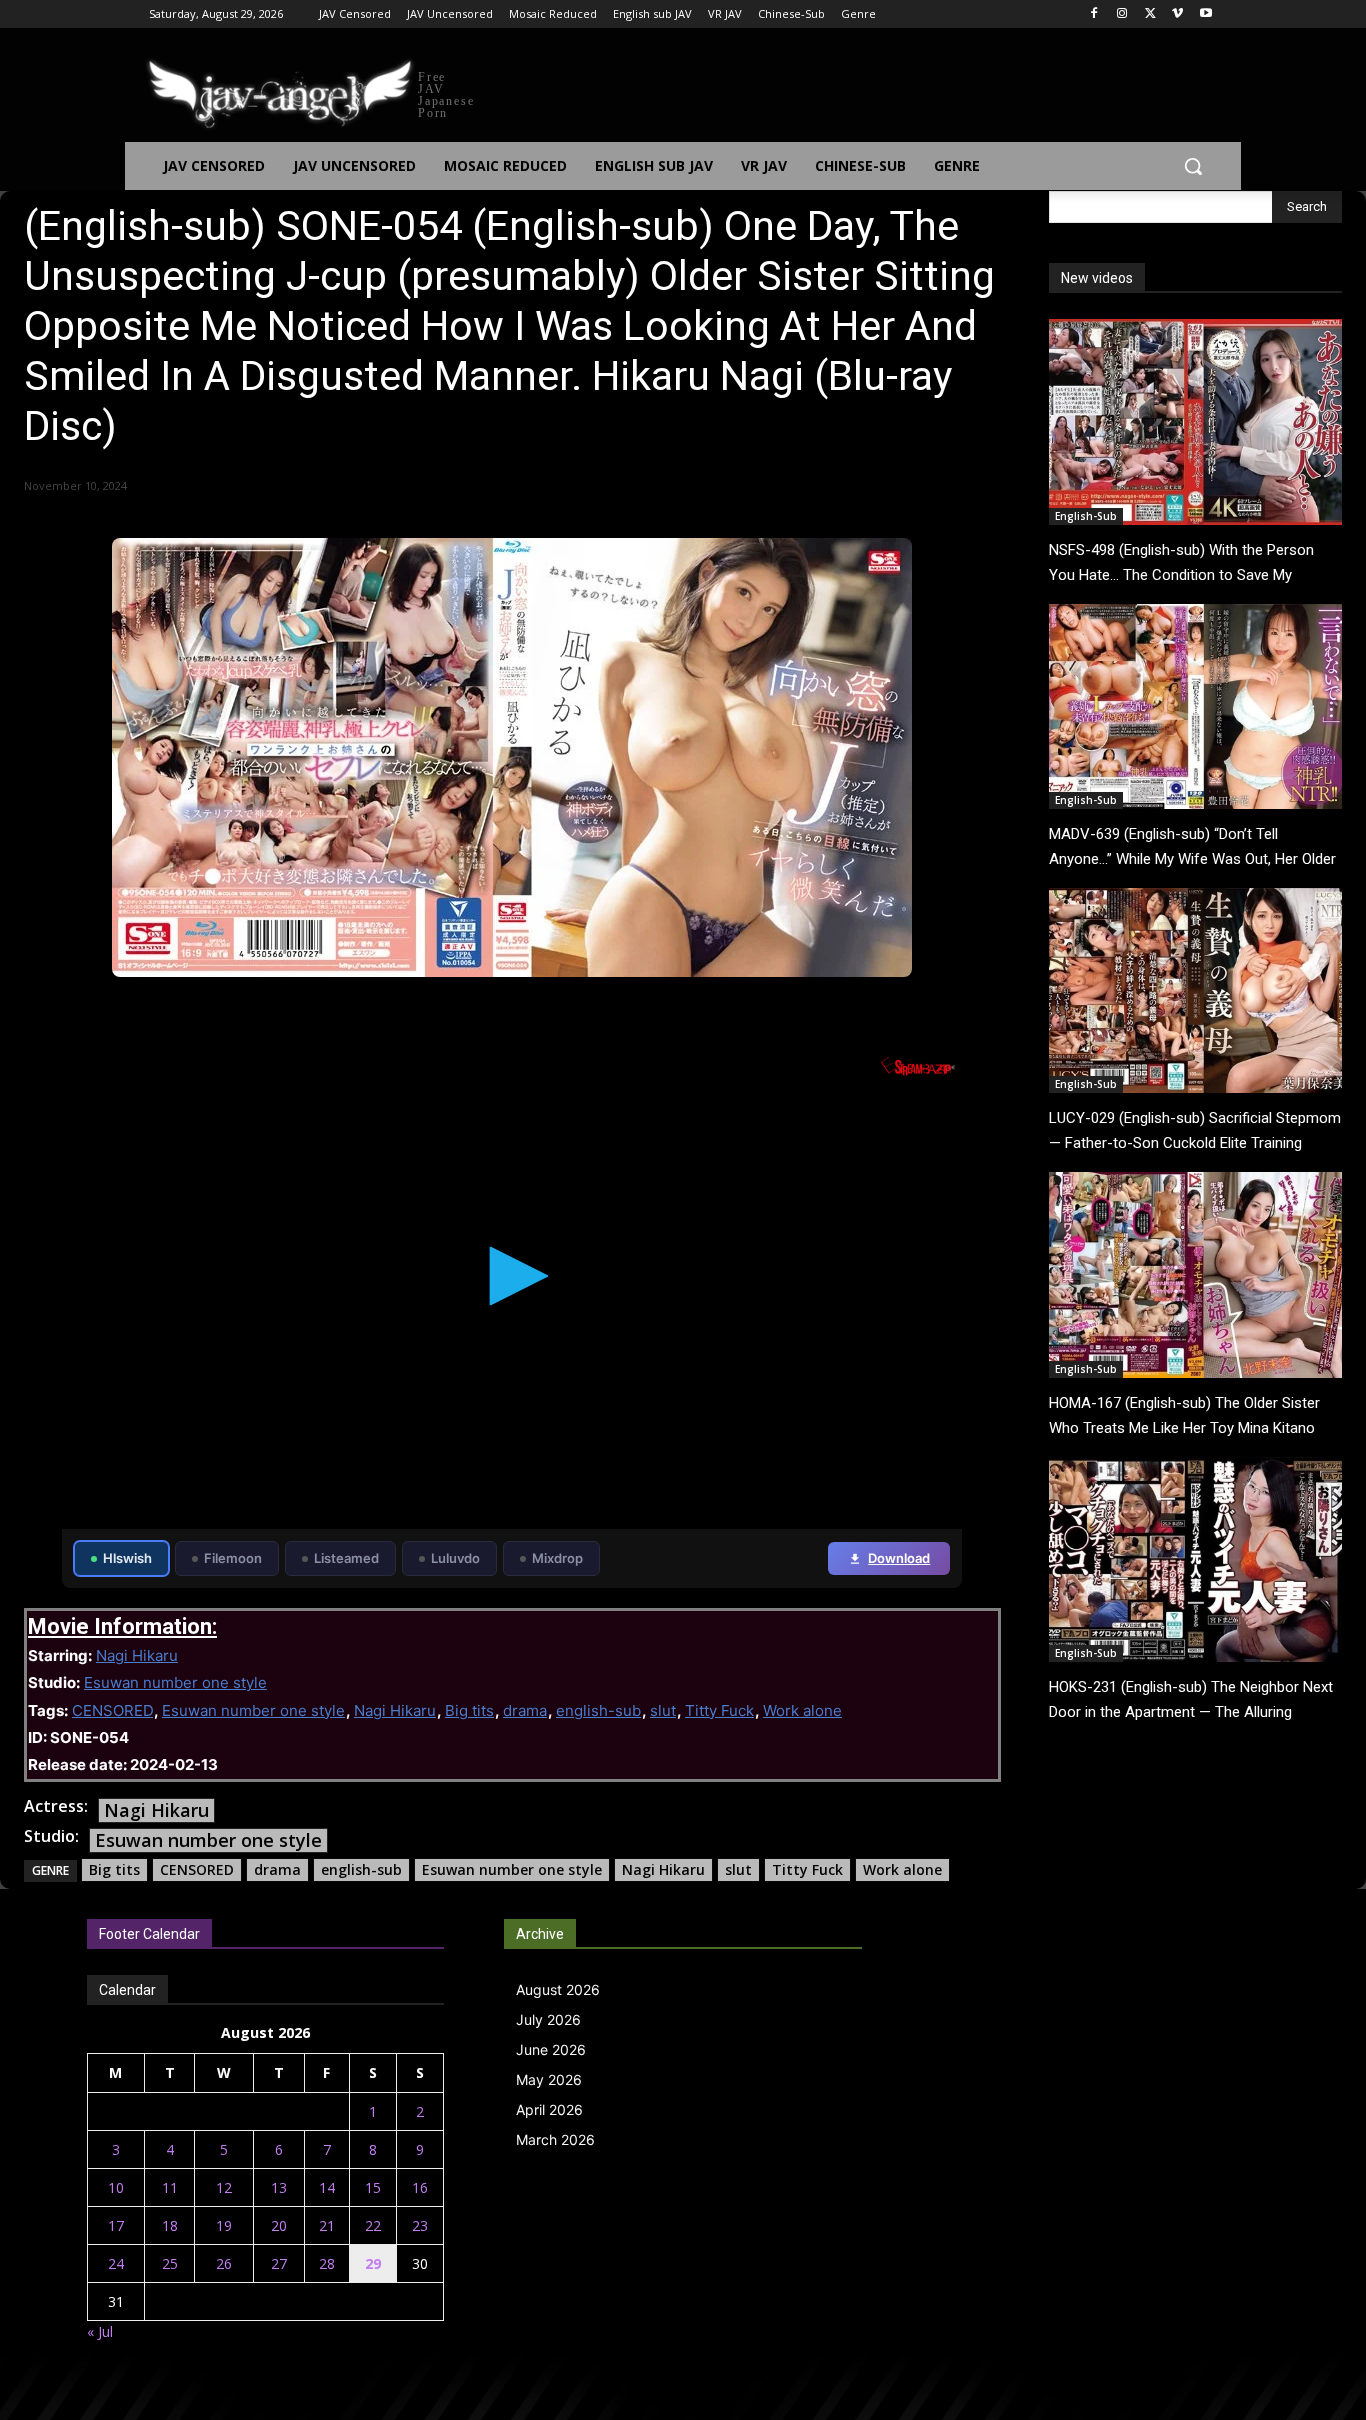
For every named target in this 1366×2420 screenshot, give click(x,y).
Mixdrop (557, 1558)
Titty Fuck (719, 1710)
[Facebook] (1094, 14)
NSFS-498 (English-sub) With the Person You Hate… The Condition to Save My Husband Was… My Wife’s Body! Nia (1181, 575)
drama (525, 1710)
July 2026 (548, 2019)
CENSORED (112, 1710)
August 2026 (558, 1989)
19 (224, 2225)
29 (373, 2263)
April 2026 (549, 2109)
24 (116, 2263)
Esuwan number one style (175, 1682)
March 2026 (555, 2139)
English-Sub (1086, 516)
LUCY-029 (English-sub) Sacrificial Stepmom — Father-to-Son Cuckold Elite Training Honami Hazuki (1195, 1143)
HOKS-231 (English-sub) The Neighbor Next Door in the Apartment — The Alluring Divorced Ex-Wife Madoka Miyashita (1191, 1712)
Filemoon (233, 1558)
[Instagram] (1122, 14)
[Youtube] (1205, 14)
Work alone (802, 1710)
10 (116, 2187)
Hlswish (127, 1558)
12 (224, 2187)
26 (224, 2263)
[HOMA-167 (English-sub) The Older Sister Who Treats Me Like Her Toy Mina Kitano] (1196, 1274)
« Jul (100, 2331)
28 (327, 2263)
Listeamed (346, 1558)
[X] (1150, 14)
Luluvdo (455, 1558)
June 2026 (551, 2049)
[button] (1193, 166)
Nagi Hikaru (137, 1655)
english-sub (598, 1710)
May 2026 (549, 2079)
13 (279, 2187)
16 (420, 2187)
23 (420, 2225)
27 (279, 2263)
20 (279, 2225)
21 (327, 2225)
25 (170, 2263)
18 (170, 2225)
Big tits (469, 1710)
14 (327, 2187)
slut (663, 1710)
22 (373, 2225)
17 (116, 2225)
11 (170, 2187)
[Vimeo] (1177, 14)
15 (373, 2187)
